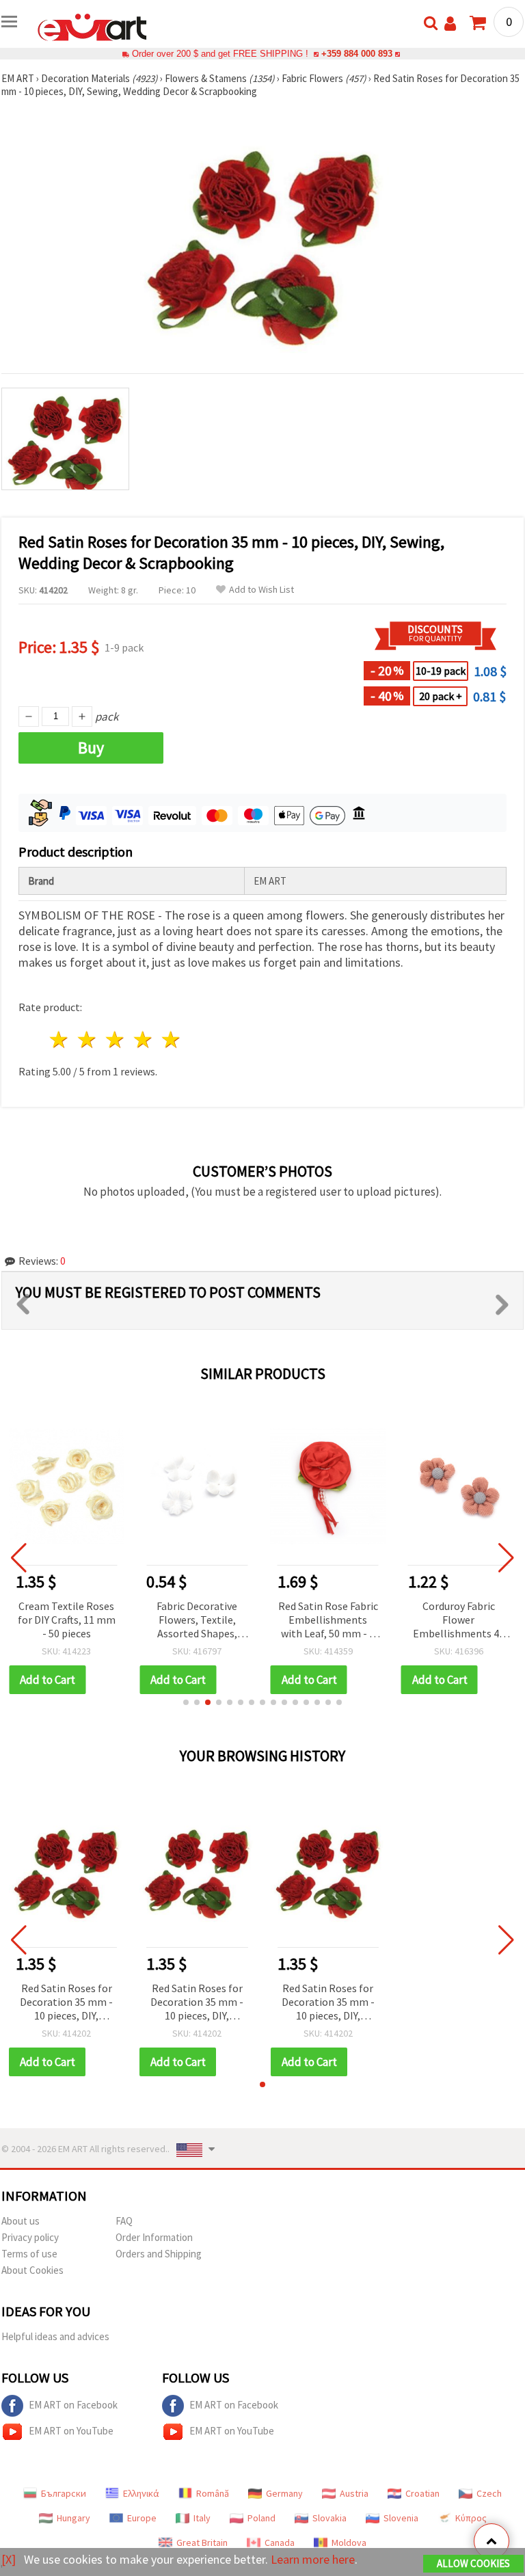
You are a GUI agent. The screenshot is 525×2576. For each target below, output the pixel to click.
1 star (60, 1039)
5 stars (171, 1039)
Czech (489, 2493)
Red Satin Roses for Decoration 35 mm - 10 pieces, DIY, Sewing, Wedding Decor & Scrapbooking (66, 2003)
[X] (9, 2559)
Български (64, 2493)
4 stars (143, 1039)
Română (213, 2493)
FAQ (124, 2221)
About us (21, 2221)
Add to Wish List (261, 590)
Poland (261, 2518)
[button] (186, 1702)
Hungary (73, 2518)
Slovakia (329, 2518)
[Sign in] (450, 24)
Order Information (154, 2237)
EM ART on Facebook (73, 2405)
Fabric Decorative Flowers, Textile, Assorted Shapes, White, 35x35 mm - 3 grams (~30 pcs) (197, 1621)
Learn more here (313, 2559)
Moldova (349, 2543)
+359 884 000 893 (357, 54)
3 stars (116, 1039)
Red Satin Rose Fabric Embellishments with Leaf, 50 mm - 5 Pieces (328, 1621)
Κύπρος (471, 2518)
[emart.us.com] (92, 26)
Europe (142, 2518)
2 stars (88, 1039)
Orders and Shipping (159, 2254)
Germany (284, 2493)
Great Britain (202, 2543)
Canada (280, 2543)
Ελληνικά (141, 2493)
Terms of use (29, 2254)
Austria (354, 2493)
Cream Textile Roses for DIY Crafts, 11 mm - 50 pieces (67, 1620)
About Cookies (32, 2270)
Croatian (422, 2493)
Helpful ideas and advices (55, 2336)
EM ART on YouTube (71, 2431)
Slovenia (401, 2518)
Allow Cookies (473, 2563)
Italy (202, 2518)
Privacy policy (30, 2237)
